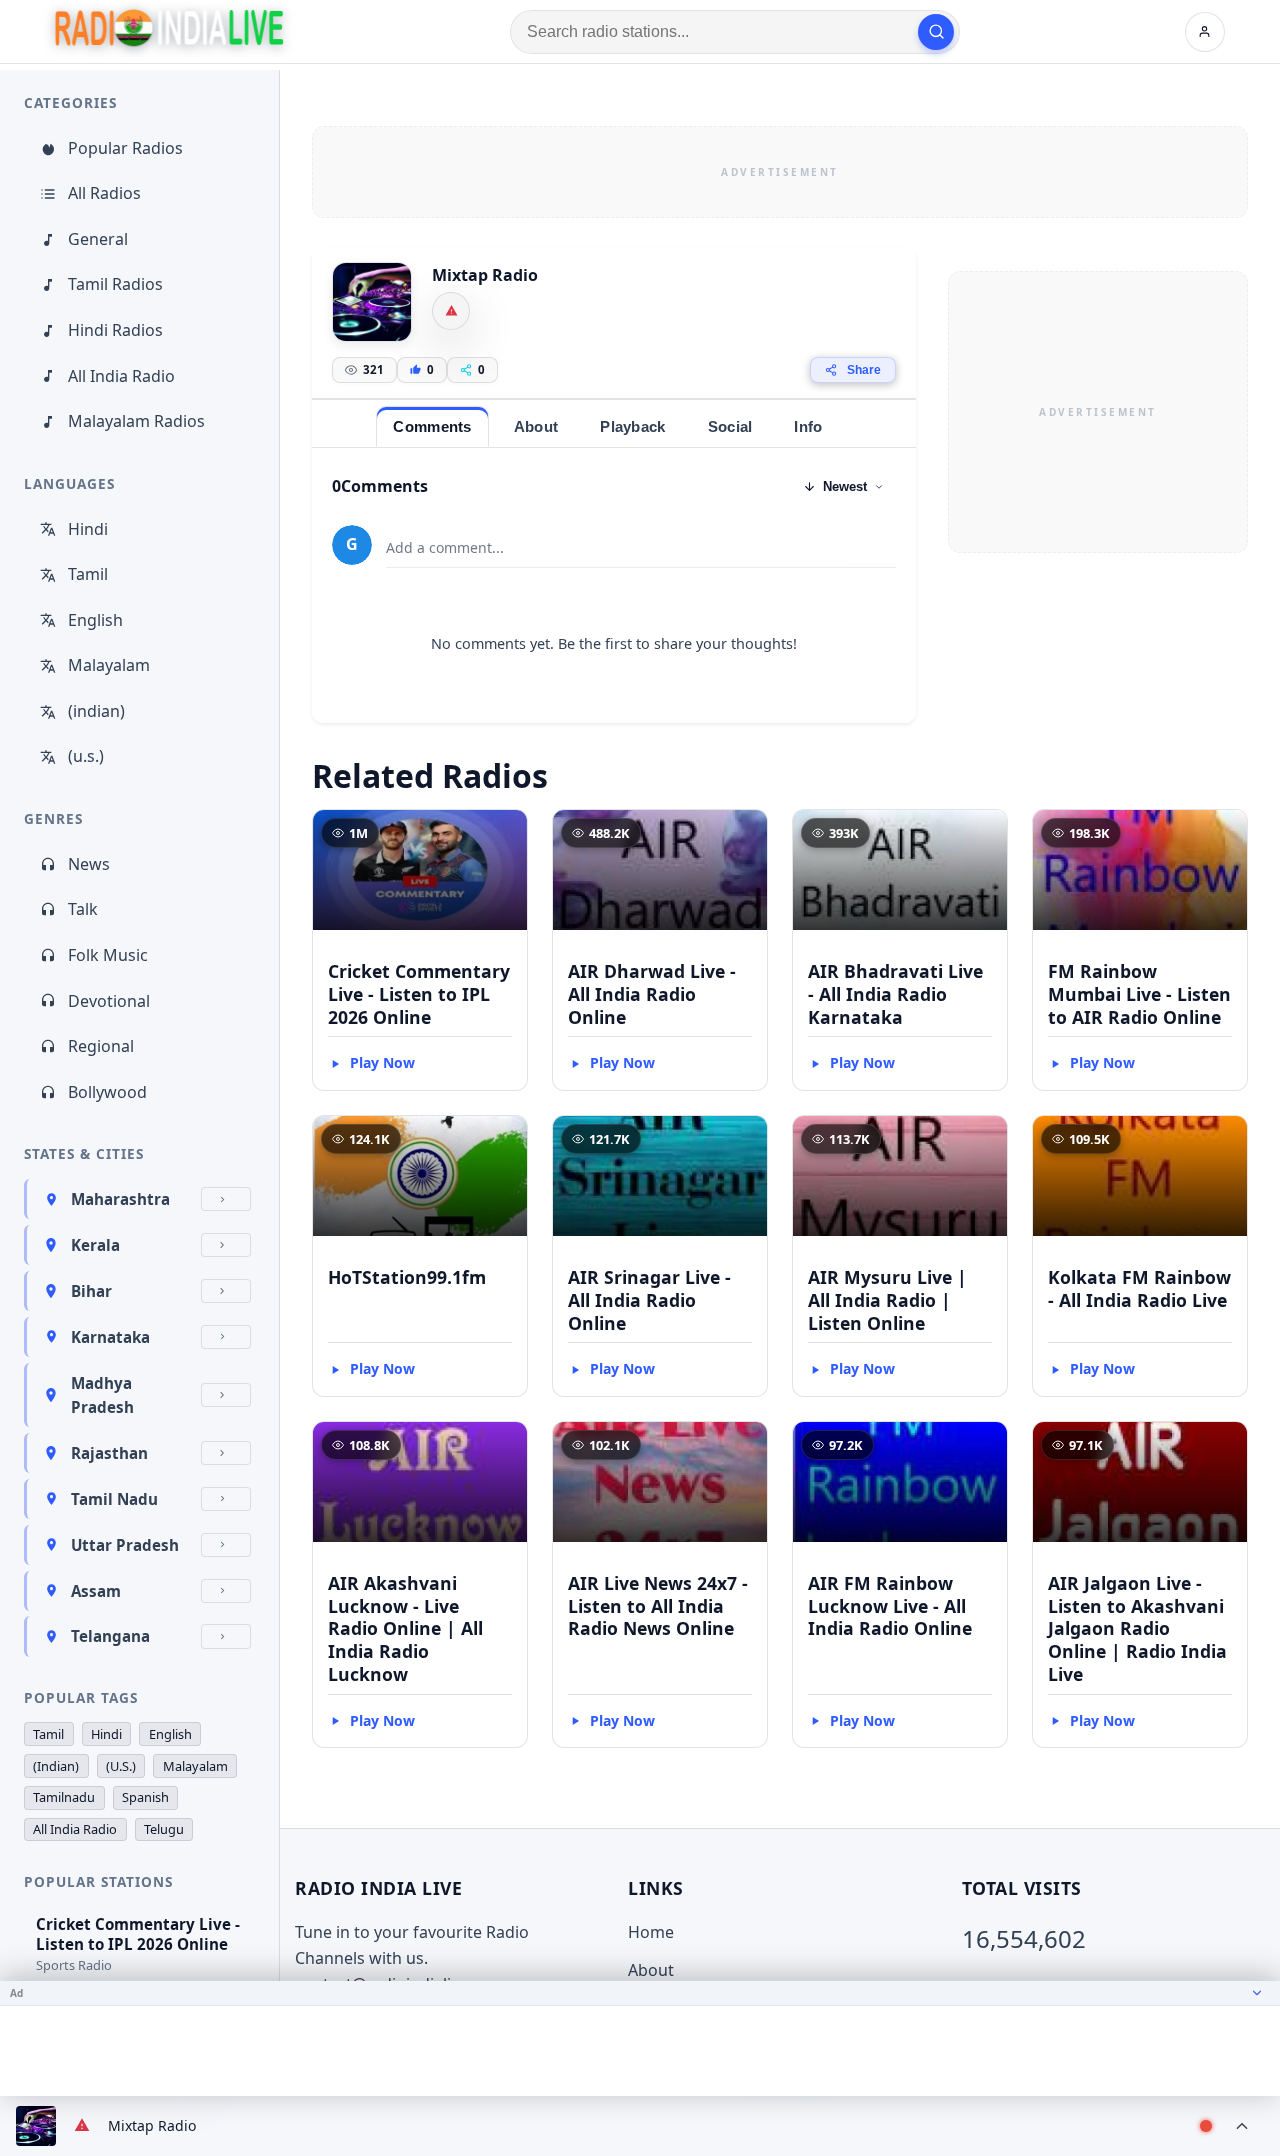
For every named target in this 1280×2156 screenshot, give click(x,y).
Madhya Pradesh (102, 1395)
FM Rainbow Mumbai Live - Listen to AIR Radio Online (1139, 994)
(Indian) (56, 1766)
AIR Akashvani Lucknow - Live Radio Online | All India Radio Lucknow (405, 1628)
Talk (83, 909)
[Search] (936, 32)
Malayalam (109, 665)
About (651, 1970)
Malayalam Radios (136, 421)
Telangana (110, 1636)
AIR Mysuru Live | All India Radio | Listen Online (887, 1300)
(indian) (96, 711)
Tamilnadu (64, 1797)
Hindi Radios (115, 330)
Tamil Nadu (114, 1499)
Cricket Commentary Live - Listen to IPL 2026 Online (419, 994)
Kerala (95, 1245)
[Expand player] (1242, 2126)
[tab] (432, 426)
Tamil (88, 574)
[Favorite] (503, 834)
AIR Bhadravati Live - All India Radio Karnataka (895, 994)
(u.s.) (86, 756)
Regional (101, 1046)
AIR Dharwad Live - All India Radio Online (652, 994)
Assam (96, 1591)
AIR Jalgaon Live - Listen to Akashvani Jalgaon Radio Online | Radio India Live (1137, 1628)
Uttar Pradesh (125, 1545)
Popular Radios (125, 148)
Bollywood (107, 1092)
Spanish (145, 1797)
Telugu (164, 1829)
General (98, 239)
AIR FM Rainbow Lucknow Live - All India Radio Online (890, 1606)
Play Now (382, 1062)
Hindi (88, 529)
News (89, 864)
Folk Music (108, 955)
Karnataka (110, 1337)
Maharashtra (120, 1199)
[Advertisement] (780, 172)
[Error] (451, 311)
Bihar (91, 1291)
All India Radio (121, 376)
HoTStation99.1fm (407, 1277)
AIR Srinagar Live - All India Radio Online (649, 1300)
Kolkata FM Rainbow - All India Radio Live (1139, 1288)
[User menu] (1205, 32)
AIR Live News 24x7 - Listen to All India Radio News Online (658, 1606)
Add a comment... (445, 547)
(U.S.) (121, 1766)
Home (651, 1932)
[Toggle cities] (226, 1199)
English (95, 620)
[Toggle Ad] (1257, 1993)
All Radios (104, 193)
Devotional (109, 1001)
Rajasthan (109, 1453)
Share (864, 370)
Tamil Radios (115, 284)
